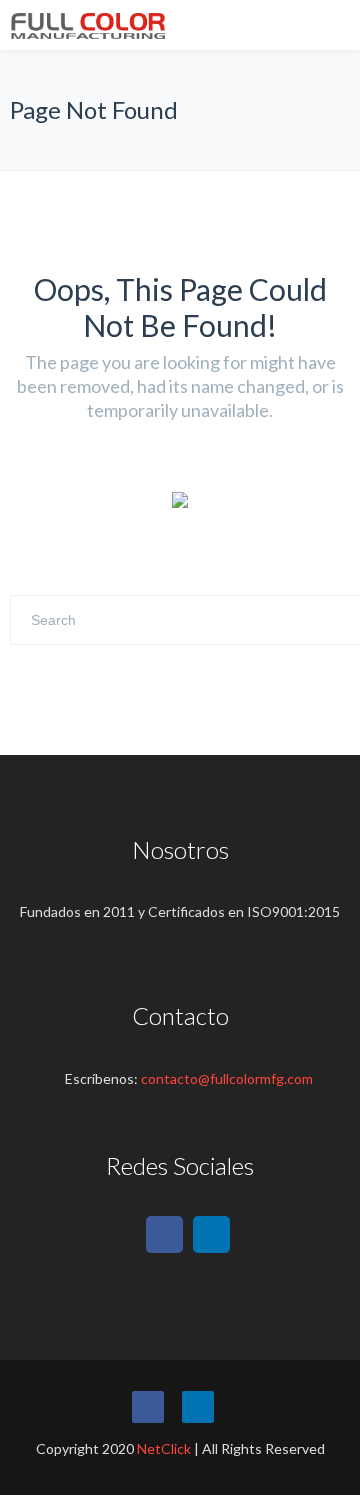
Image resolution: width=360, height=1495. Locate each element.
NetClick (164, 1448)
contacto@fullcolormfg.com (227, 1078)
